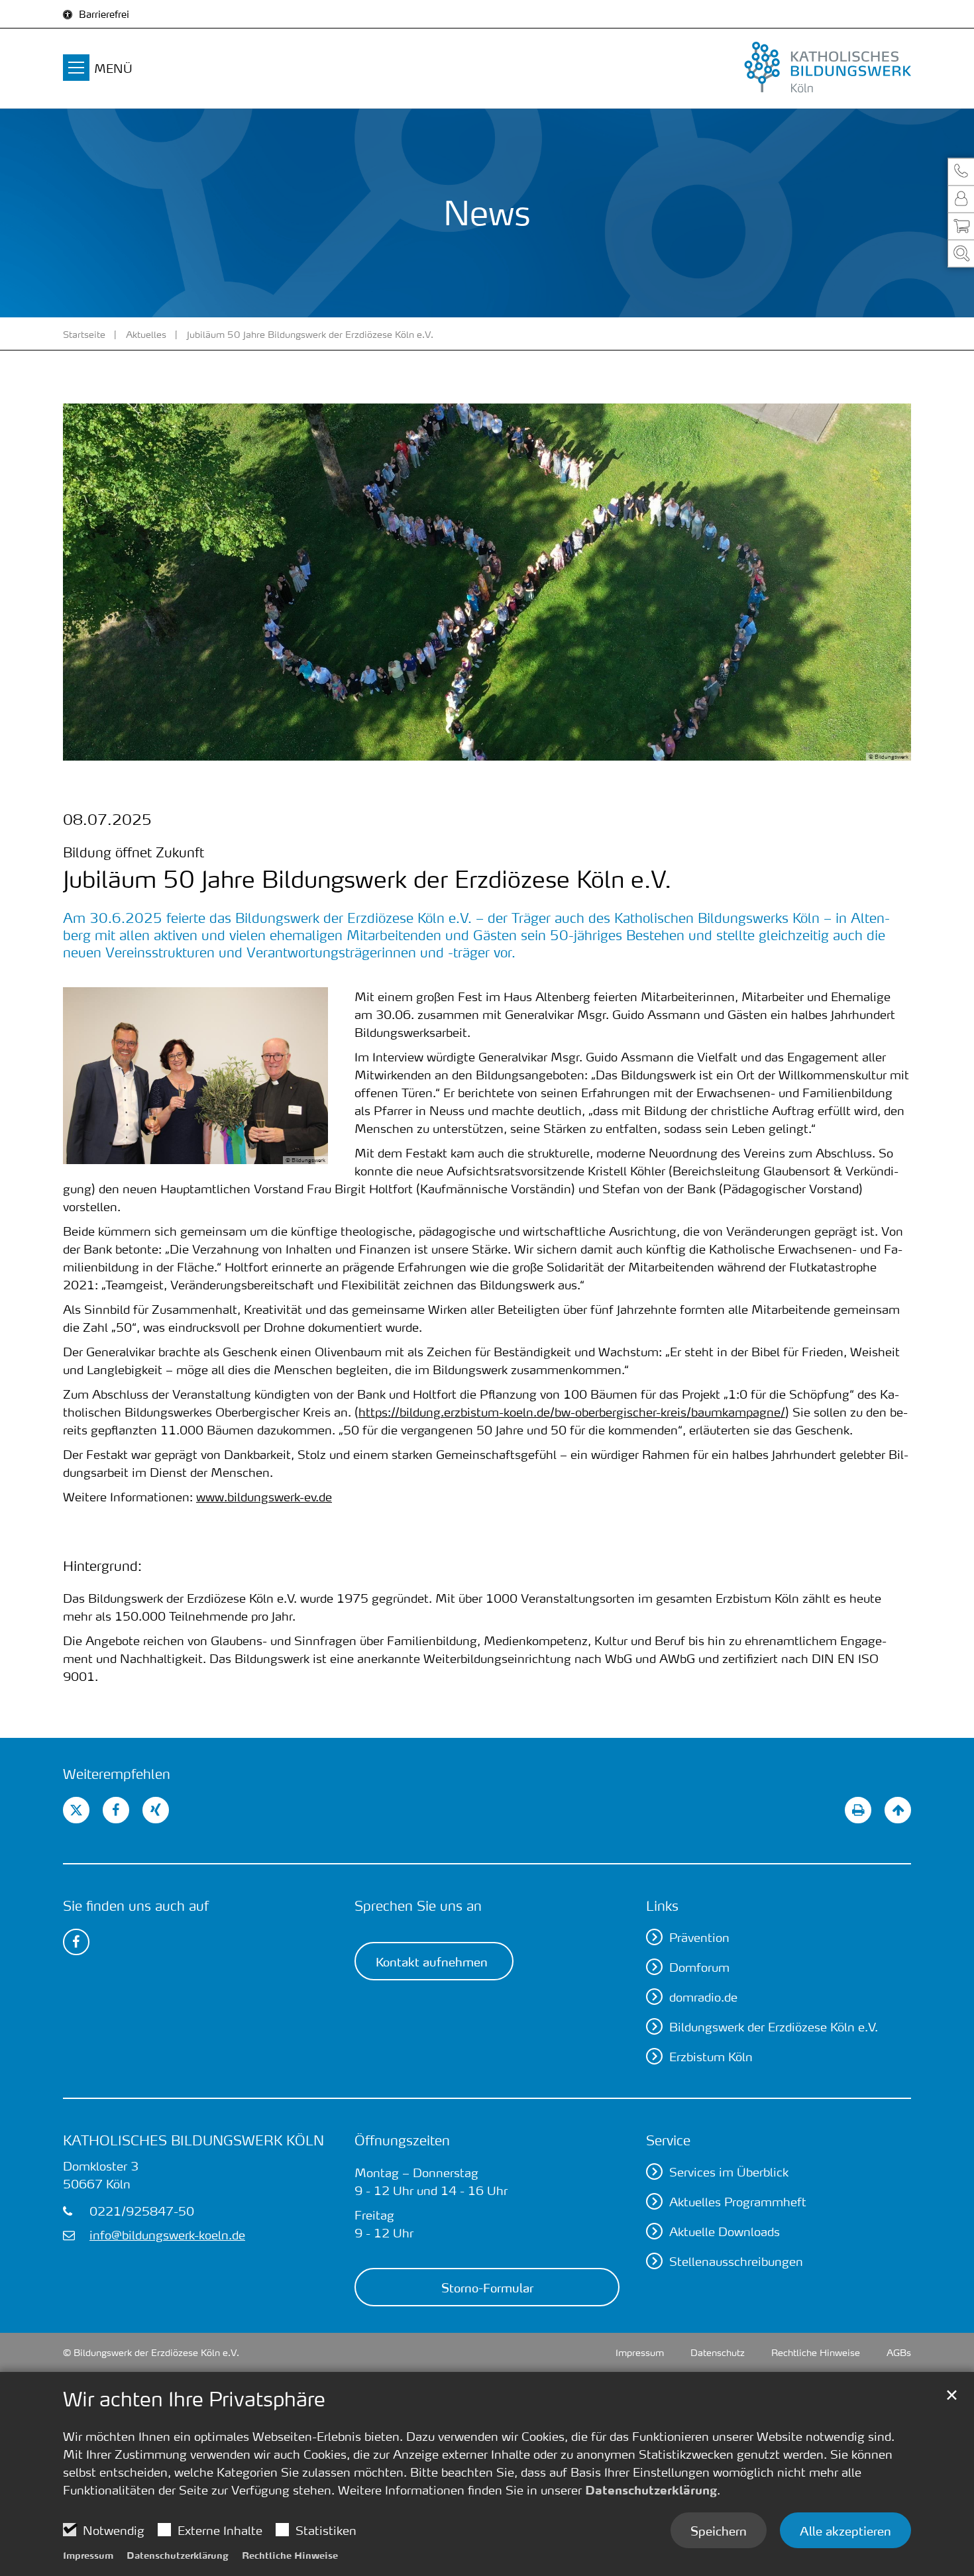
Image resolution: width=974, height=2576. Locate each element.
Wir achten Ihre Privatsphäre (194, 2399)
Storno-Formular (487, 2287)
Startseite (84, 334)
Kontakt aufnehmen (432, 1961)
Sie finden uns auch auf (136, 1905)
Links (662, 1905)
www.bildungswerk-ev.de (264, 1496)
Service (668, 2140)
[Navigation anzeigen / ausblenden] (76, 70)
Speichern (719, 2530)
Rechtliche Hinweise (290, 2555)
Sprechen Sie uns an (418, 1905)
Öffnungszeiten (402, 2140)
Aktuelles (146, 334)
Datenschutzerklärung (651, 2490)
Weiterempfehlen (117, 1774)
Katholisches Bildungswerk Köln (193, 2140)
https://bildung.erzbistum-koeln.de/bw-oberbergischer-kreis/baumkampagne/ (572, 1412)
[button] (961, 172)
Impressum (88, 2555)
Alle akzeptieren (845, 2530)
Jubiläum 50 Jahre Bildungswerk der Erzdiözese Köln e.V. (310, 334)
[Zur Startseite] (779, 68)
